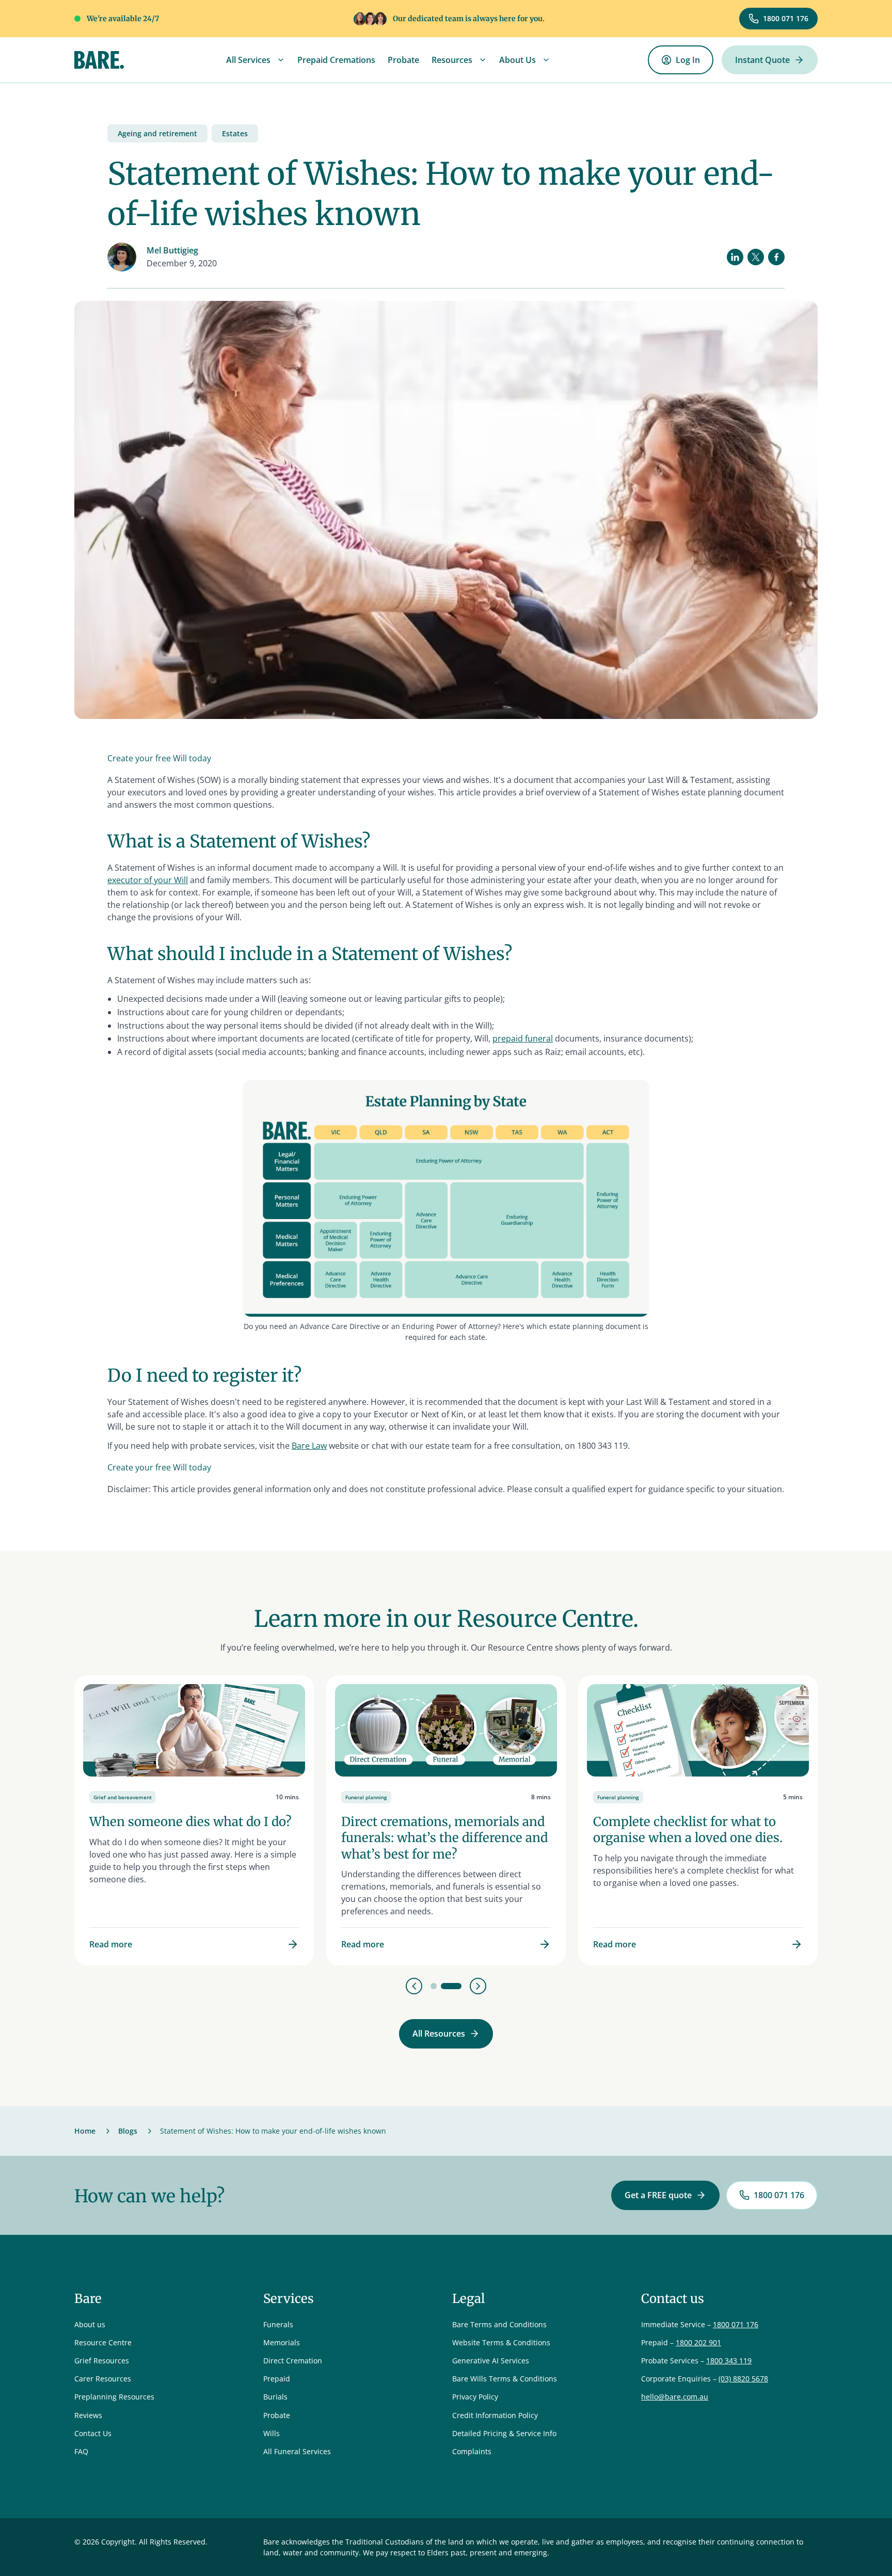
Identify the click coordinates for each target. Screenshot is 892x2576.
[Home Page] (99, 60)
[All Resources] (446, 2034)
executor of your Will (148, 880)
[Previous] (414, 1986)
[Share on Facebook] (776, 257)
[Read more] (194, 1820)
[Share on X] (756, 257)
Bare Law (309, 1446)
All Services (248, 60)
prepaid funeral (523, 1038)
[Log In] (681, 60)
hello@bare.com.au (675, 2397)
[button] (256, 60)
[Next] (478, 1986)
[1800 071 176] (778, 19)
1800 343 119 (729, 2361)
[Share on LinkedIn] (735, 257)
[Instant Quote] (770, 60)
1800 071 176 (736, 2324)
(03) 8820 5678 (743, 2379)
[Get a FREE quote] (665, 2195)
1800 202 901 (698, 2342)
